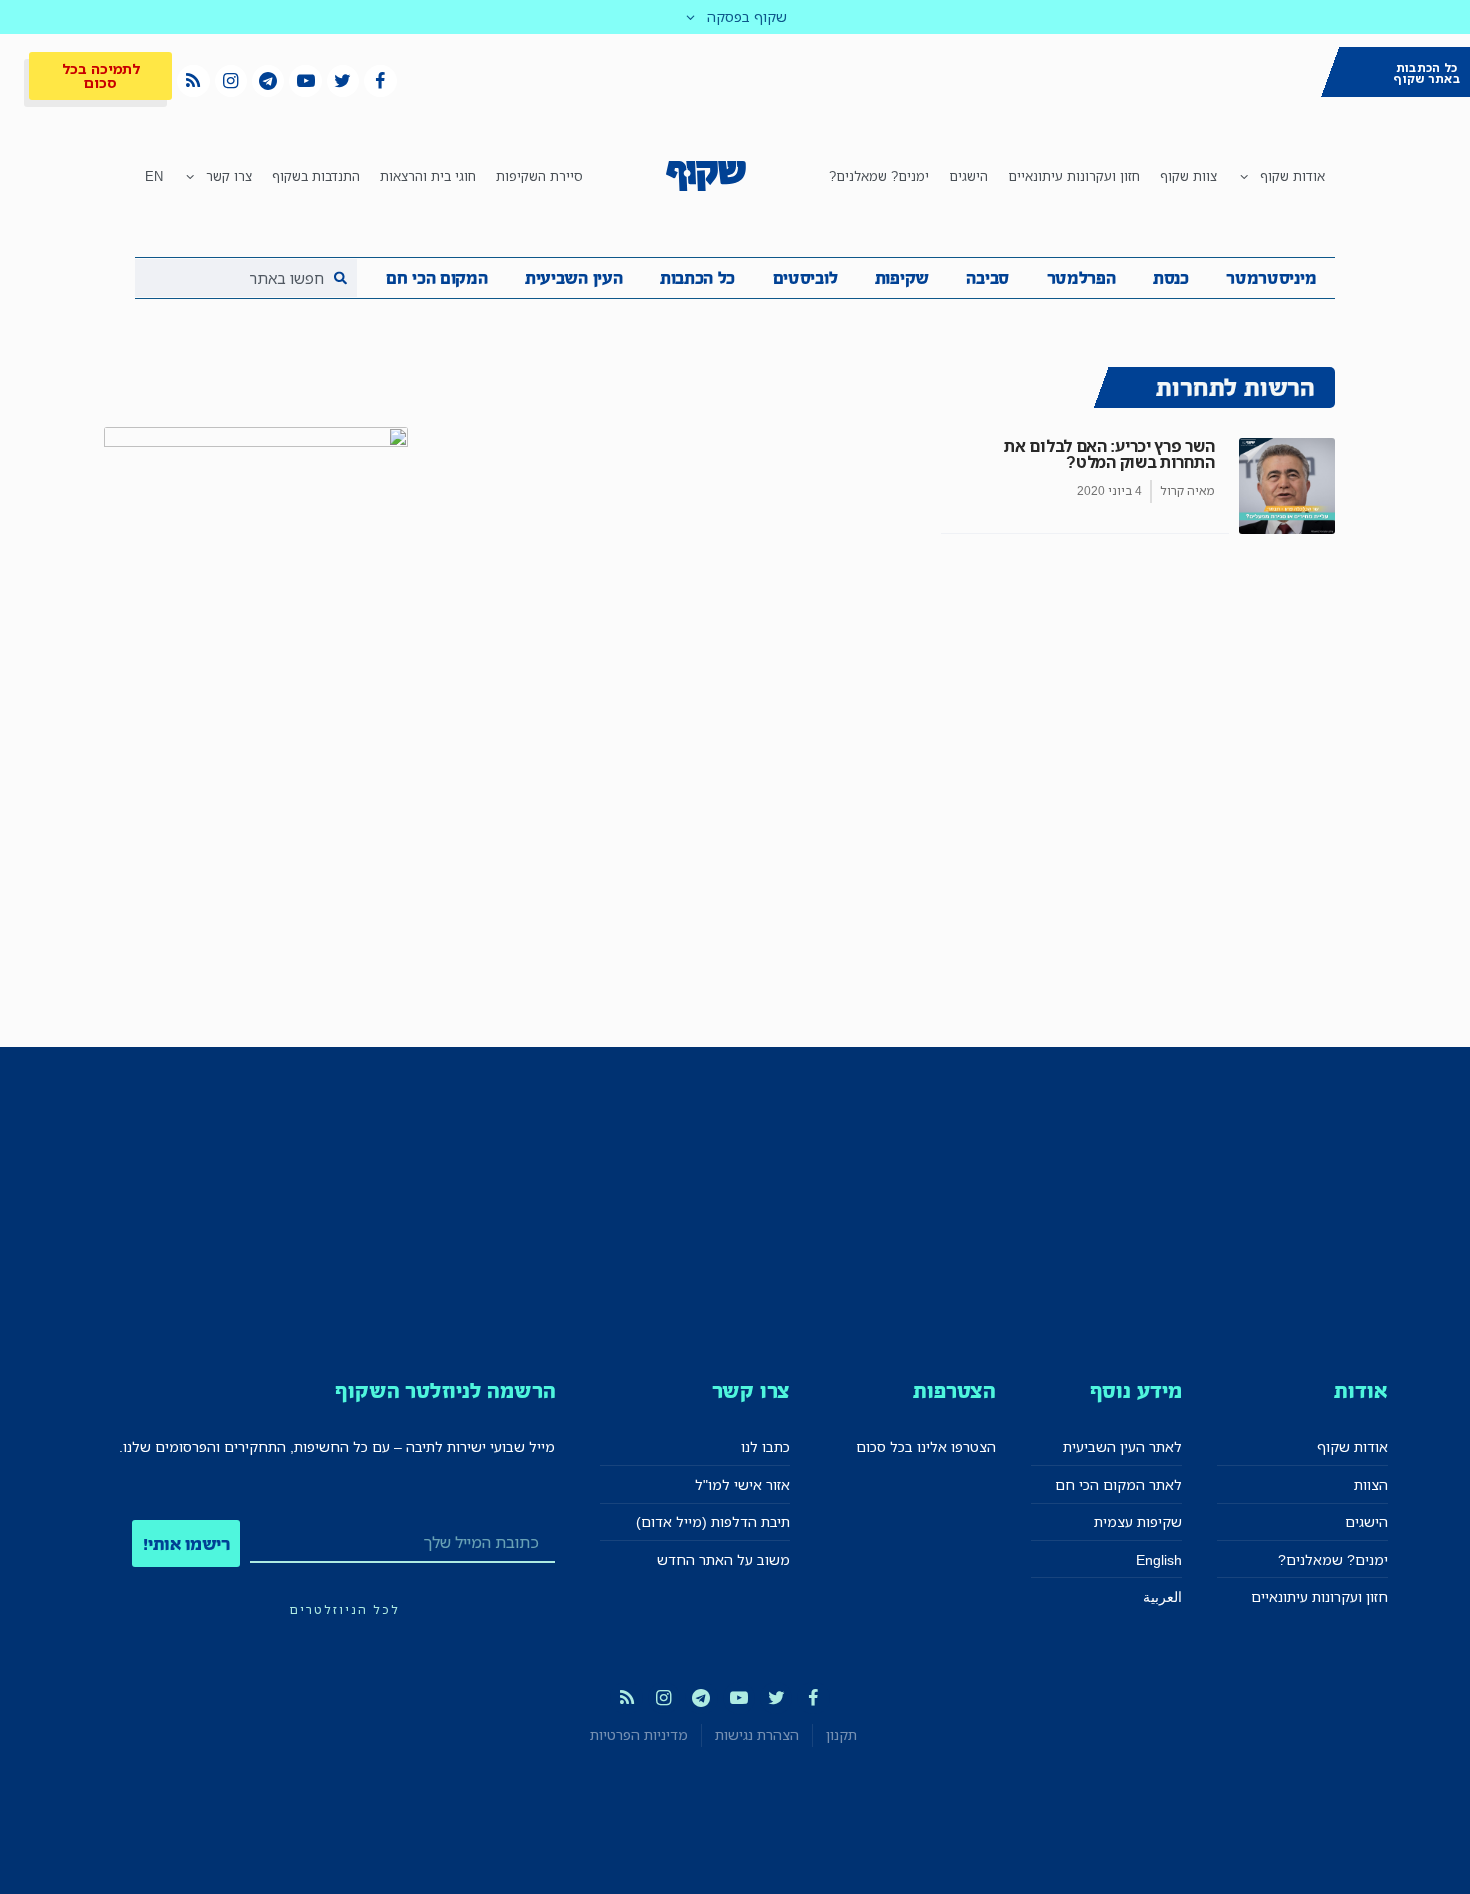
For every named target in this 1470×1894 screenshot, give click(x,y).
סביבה (987, 278)
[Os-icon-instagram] (231, 81)
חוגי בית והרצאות (428, 176)
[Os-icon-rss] (193, 81)
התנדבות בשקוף (316, 176)
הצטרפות (954, 1390)
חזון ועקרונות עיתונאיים (1074, 176)
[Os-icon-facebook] (380, 81)
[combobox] (246, 278)
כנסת (1171, 278)
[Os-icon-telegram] (268, 81)
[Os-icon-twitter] (343, 81)
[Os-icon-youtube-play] (305, 81)
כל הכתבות (697, 278)
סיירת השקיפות (539, 176)
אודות (1360, 1390)
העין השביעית (573, 278)
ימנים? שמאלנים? (879, 176)
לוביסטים (805, 278)
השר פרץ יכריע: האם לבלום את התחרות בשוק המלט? (1109, 454)
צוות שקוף (1188, 176)
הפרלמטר (1081, 278)
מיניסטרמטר (1271, 278)
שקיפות (902, 278)
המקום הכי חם (436, 278)
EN (154, 176)
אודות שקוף (1292, 176)
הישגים (968, 176)
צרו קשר (229, 176)
